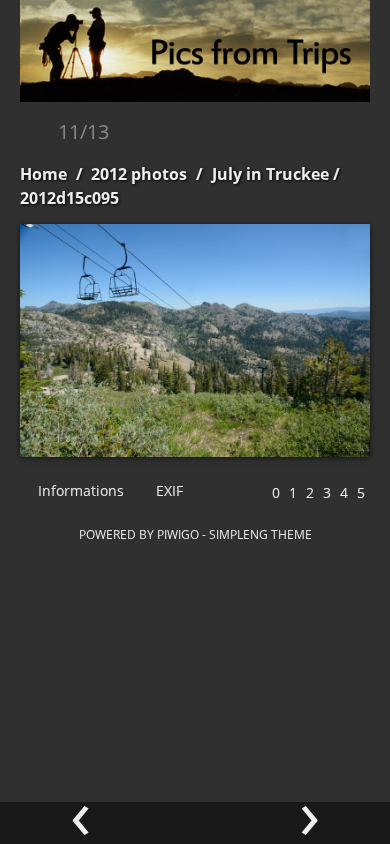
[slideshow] (37, 133)
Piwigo (178, 534)
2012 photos (139, 174)
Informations (79, 490)
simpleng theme (260, 534)
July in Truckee (270, 174)
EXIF (167, 490)
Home (43, 174)
